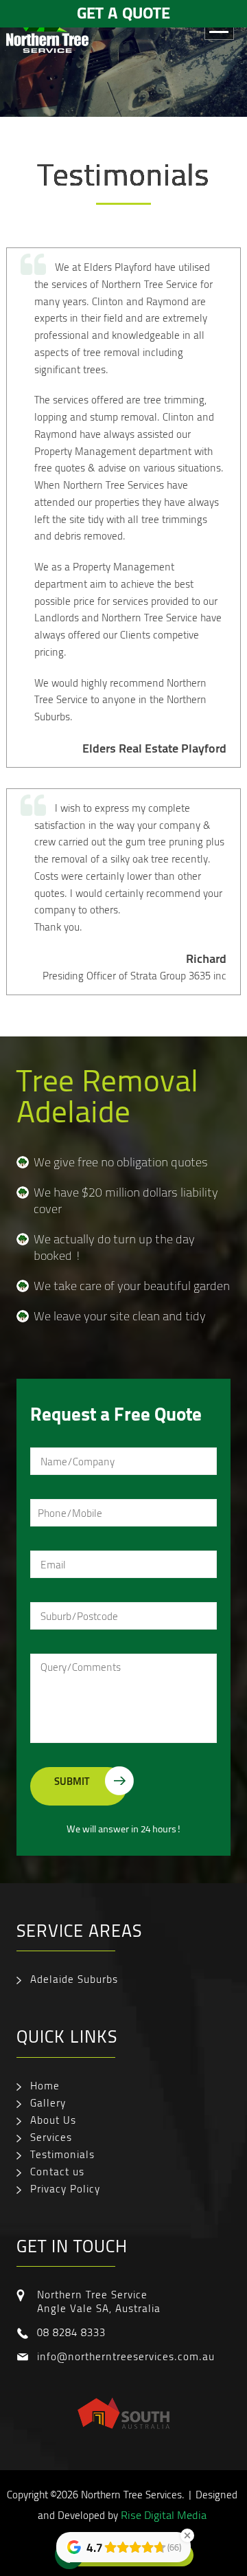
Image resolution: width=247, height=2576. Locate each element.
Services (51, 2137)
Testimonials (62, 2154)
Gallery (48, 2102)
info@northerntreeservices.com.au (126, 2356)
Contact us (57, 2171)
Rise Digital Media (164, 2515)
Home (45, 2085)
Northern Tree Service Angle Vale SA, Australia (99, 2301)
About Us (53, 2120)
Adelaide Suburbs (74, 1979)
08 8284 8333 (71, 2332)
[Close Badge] (187, 2535)
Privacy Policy (65, 2188)
